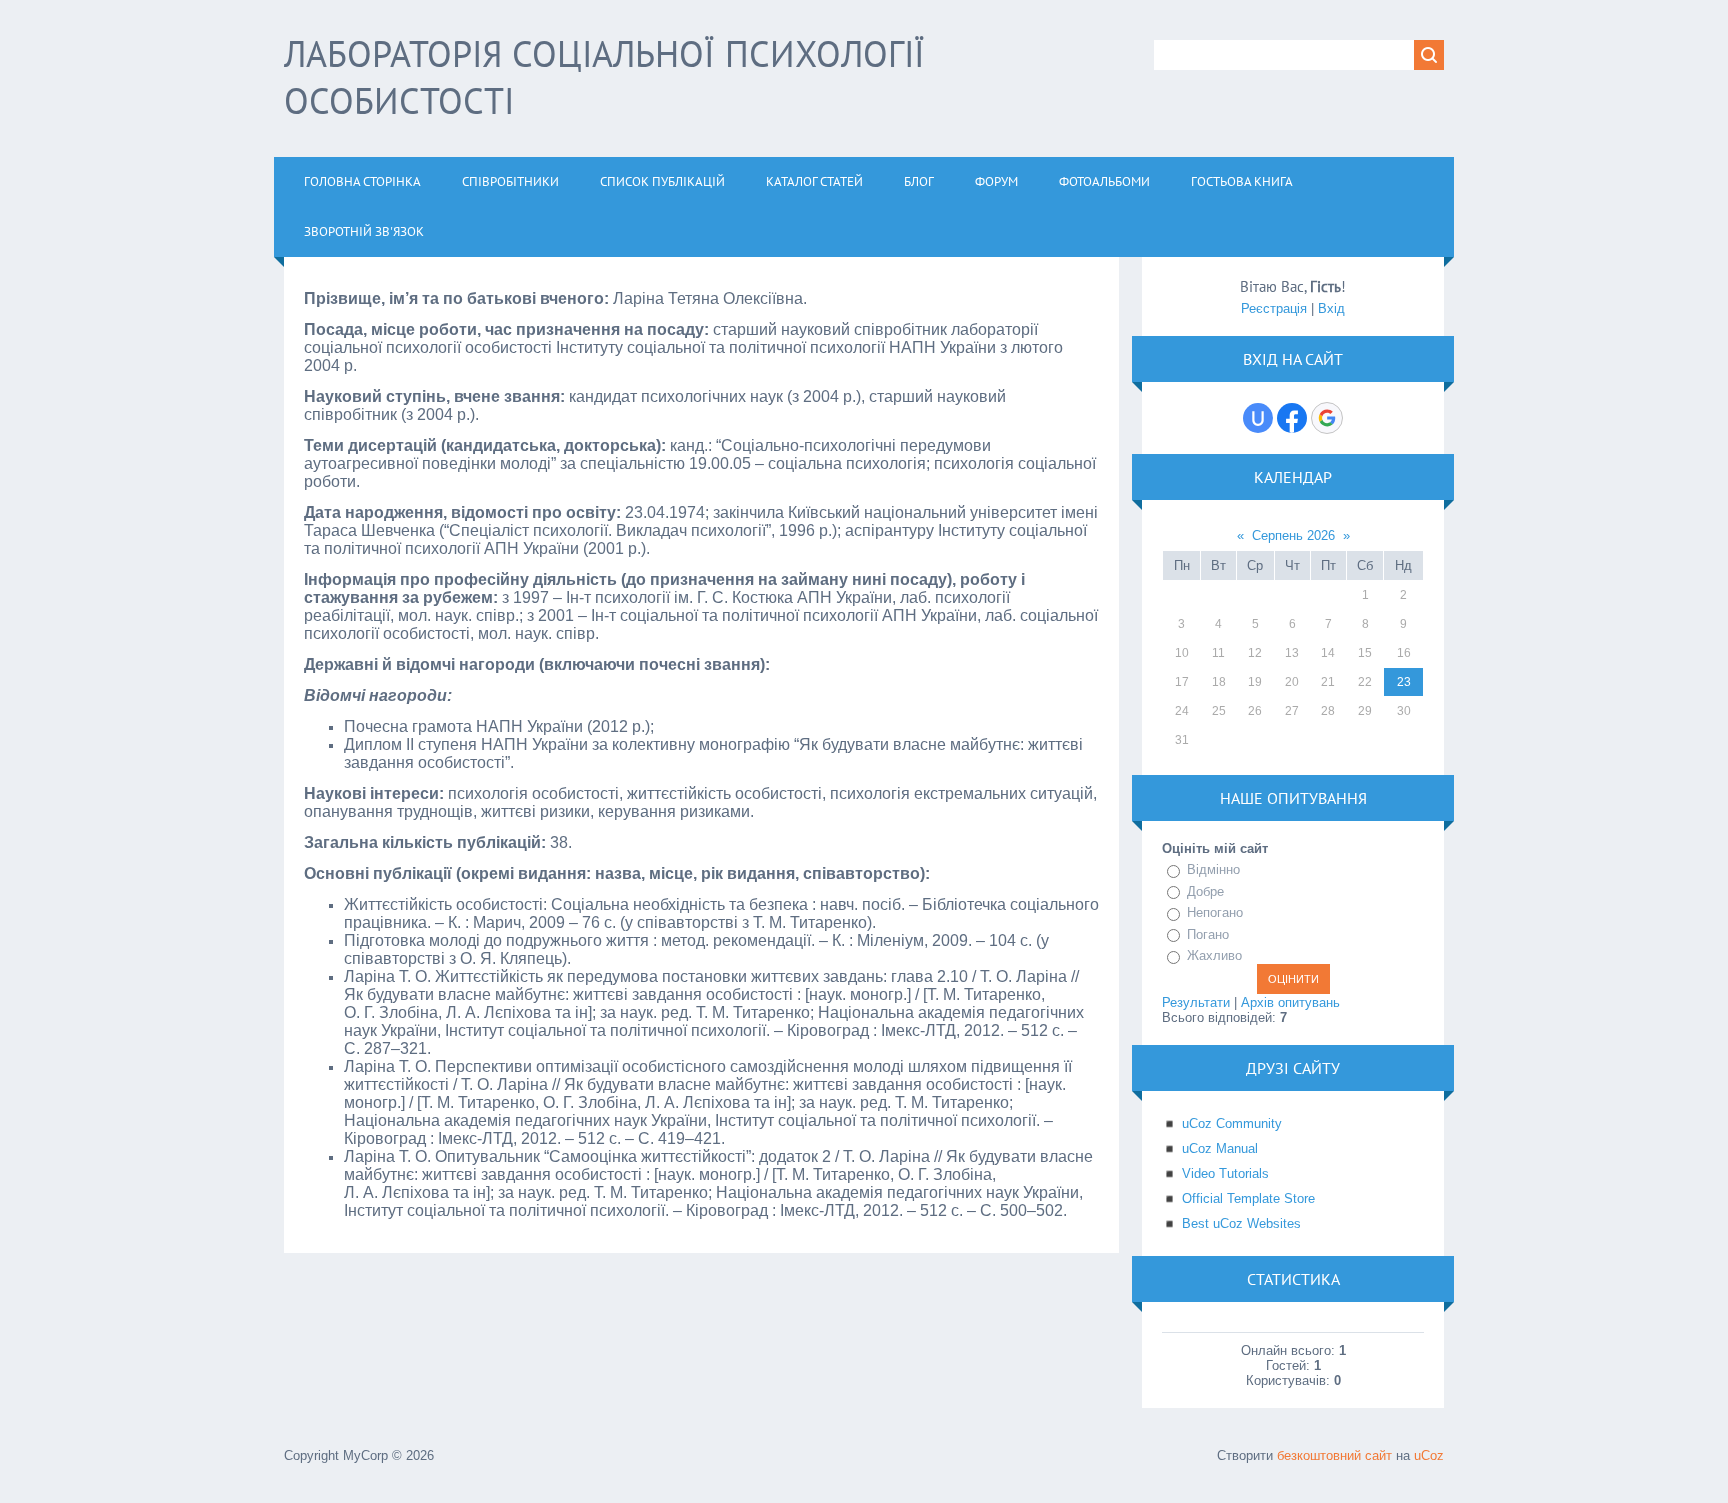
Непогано (1215, 912)
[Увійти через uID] (1258, 418)
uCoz (1429, 1455)
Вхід (1331, 308)
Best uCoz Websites (1241, 1223)
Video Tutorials (1225, 1173)
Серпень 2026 (1293, 535)
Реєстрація (1274, 308)
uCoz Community (1232, 1123)
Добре (1205, 891)
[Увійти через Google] (1327, 418)
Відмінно (1213, 869)
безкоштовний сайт (1334, 1455)
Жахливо (1214, 955)
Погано (1208, 934)
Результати (1196, 1002)
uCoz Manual (1220, 1148)
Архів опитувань (1290, 1002)
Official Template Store (1248, 1198)
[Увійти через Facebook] (1292, 418)
